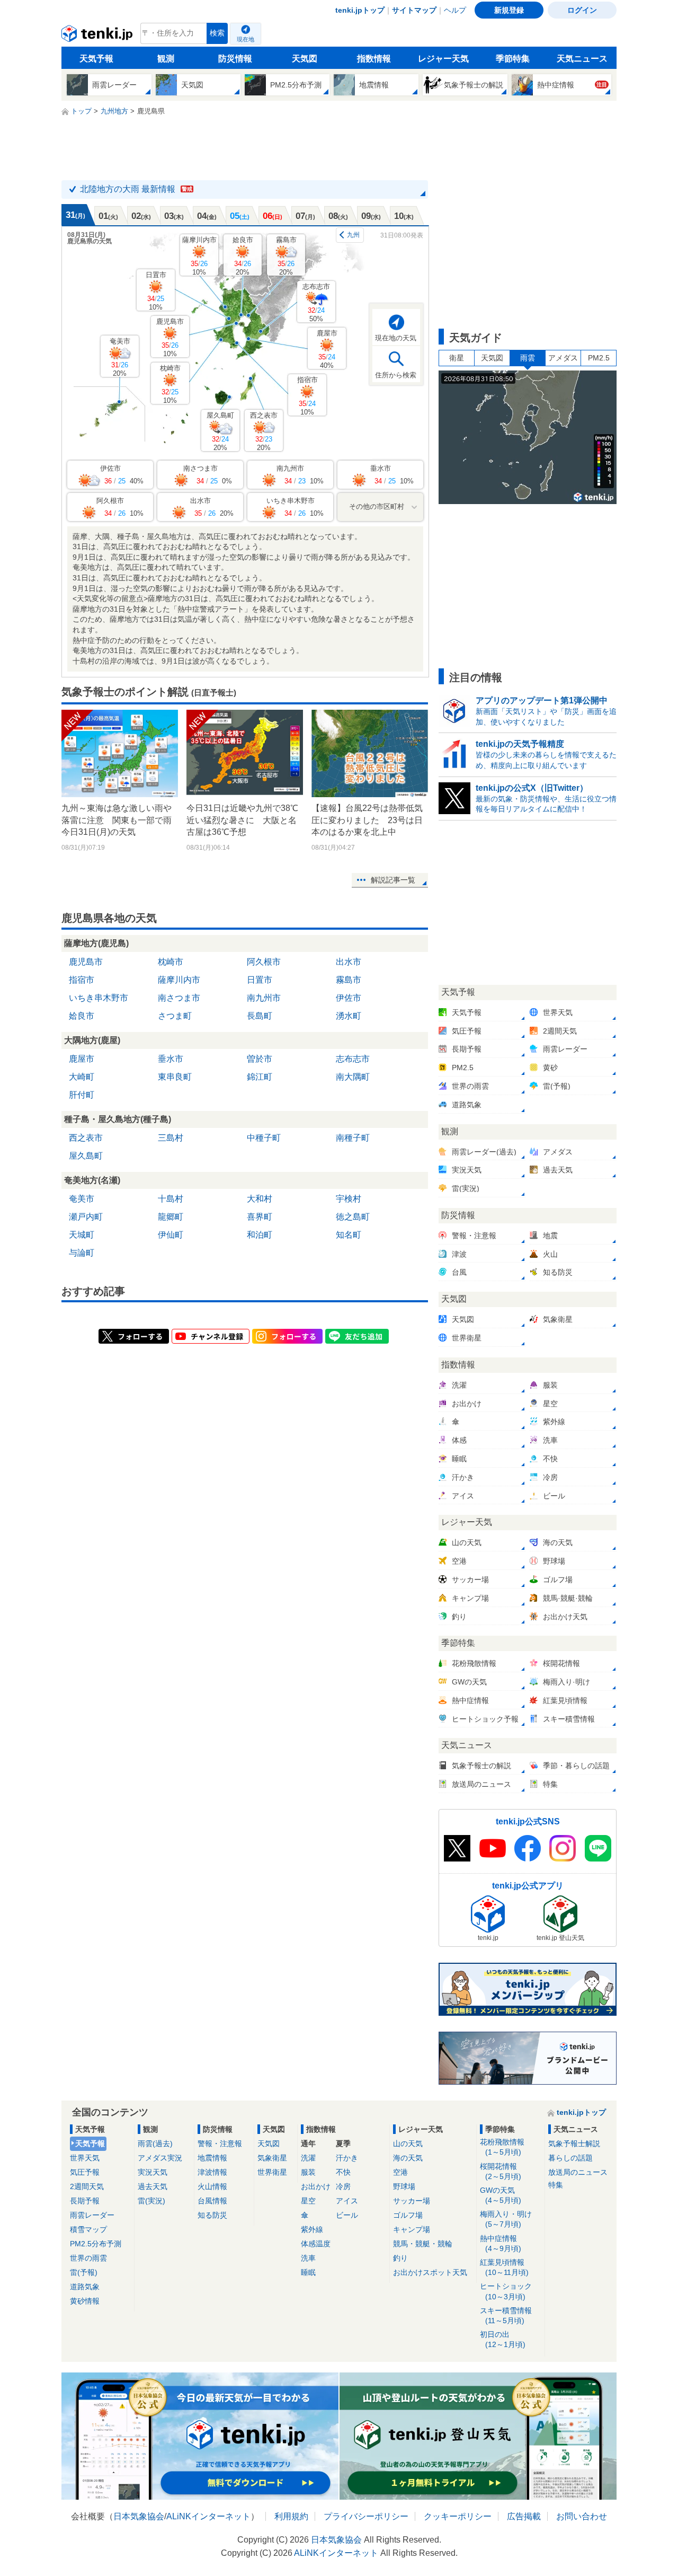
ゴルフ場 (408, 2215)
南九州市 (264, 998)
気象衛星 (272, 2158)
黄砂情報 (85, 2301)
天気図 (305, 59)
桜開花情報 (501, 2171)
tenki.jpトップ (360, 10)
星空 (308, 2201)
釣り (400, 2258)
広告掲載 (524, 2516)
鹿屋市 (327, 349)
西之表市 (264, 431)
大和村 (260, 1199)
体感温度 (316, 2244)
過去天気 (153, 2186)
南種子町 (353, 1138)
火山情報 (212, 2186)
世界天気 (85, 2158)
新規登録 (509, 10)
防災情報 (235, 59)
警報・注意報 (220, 2143)
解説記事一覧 (393, 880)
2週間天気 (87, 2186)
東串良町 (175, 1077)
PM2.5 (599, 358)
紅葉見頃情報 (504, 2267)
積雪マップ (88, 2229)
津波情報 (212, 2172)
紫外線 (312, 2229)
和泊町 (260, 1235)
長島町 (260, 1016)
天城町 (82, 1235)
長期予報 (85, 2201)
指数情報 (374, 59)
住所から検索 (396, 375)
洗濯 (308, 2158)
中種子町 (264, 1138)
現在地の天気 (396, 338)
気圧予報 (85, 2172)
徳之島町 (353, 1217)
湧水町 (349, 1016)
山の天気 (408, 2143)
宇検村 (349, 1199)
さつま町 (175, 1016)
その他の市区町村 (377, 506)
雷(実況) (151, 2201)
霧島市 (286, 256)
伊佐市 (349, 998)
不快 (343, 2172)
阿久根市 (264, 962)
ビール (347, 2215)
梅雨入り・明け (506, 2219)
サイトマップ (414, 10)
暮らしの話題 (570, 2158)
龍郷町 (171, 1217)
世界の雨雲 (88, 2258)
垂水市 (171, 1059)
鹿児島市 (170, 337)
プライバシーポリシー (366, 2516)
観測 (166, 59)
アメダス (563, 358)
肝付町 (82, 1095)
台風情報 (212, 2201)
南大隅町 (353, 1077)
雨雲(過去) (155, 2143)
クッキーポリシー (458, 2516)
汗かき (347, 2158)
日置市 (156, 291)
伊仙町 (171, 1235)
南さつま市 (179, 998)
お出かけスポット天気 (430, 2272)
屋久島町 (220, 431)
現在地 (246, 39)
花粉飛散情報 (502, 2147)
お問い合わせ (582, 2516)
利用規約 (291, 2516)
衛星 (457, 358)
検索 (217, 33)
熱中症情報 (501, 2243)
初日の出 (503, 2339)
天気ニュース (582, 59)
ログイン (582, 10)
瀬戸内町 (86, 1217)
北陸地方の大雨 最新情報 (136, 189)
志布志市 (316, 302)
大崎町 (82, 1077)
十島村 (171, 1199)
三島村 (171, 1138)
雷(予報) (84, 2272)
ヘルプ (455, 10)
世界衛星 (272, 2172)
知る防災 (212, 2215)
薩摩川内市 (199, 256)
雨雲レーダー (92, 2215)
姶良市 (243, 256)
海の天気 (408, 2158)
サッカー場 (412, 2201)
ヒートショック (506, 2291)
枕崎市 (170, 384)
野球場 (404, 2186)
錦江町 (260, 1077)
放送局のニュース (578, 2172)
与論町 (82, 1253)
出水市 (349, 962)
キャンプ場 (412, 2229)
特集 (556, 2185)
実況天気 (153, 2172)
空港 (400, 2172)
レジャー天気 (443, 59)
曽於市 (260, 1059)
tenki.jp (98, 36)
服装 (308, 2172)
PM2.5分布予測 (96, 2244)
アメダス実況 (160, 2158)
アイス (347, 2201)
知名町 (349, 1235)
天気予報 (96, 59)
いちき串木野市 (99, 998)
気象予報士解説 (574, 2143)
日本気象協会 (139, 2516)
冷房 (343, 2186)
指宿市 (307, 396)
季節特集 (513, 59)
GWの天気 (501, 2195)
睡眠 (308, 2272)
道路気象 (85, 2287)
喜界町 (260, 1217)
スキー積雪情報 (506, 2315)
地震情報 (212, 2158)
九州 (353, 235)
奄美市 (120, 357)
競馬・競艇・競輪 (423, 2244)
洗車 (308, 2258)
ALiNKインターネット (208, 2516)
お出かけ (316, 2186)
